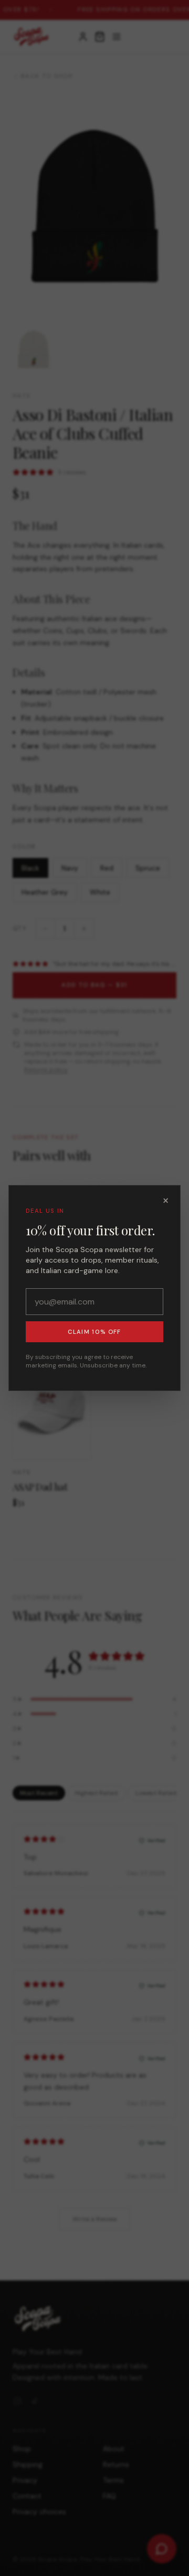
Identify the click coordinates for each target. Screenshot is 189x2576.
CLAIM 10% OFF (94, 1332)
